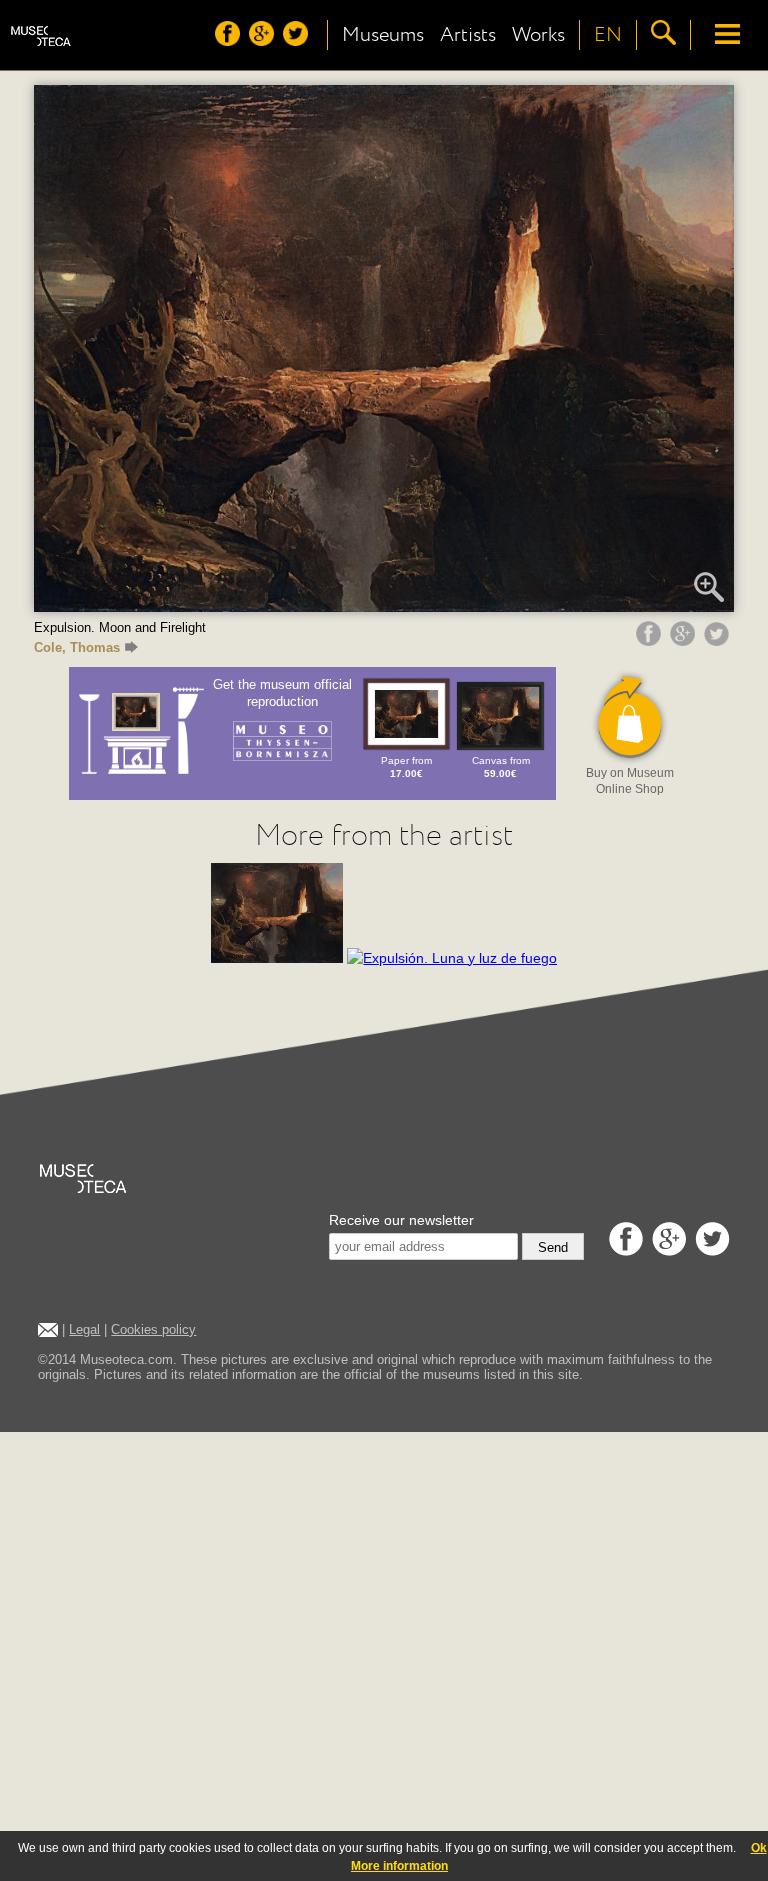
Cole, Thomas (77, 647)
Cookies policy (153, 1329)
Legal (84, 1329)
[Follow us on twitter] (298, 41)
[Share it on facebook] (651, 641)
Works (538, 35)
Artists (468, 35)
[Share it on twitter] (719, 641)
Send (553, 1247)
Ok (759, 1848)
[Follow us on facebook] (230, 41)
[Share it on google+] (685, 641)
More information (399, 1866)
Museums (383, 35)
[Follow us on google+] (264, 41)
